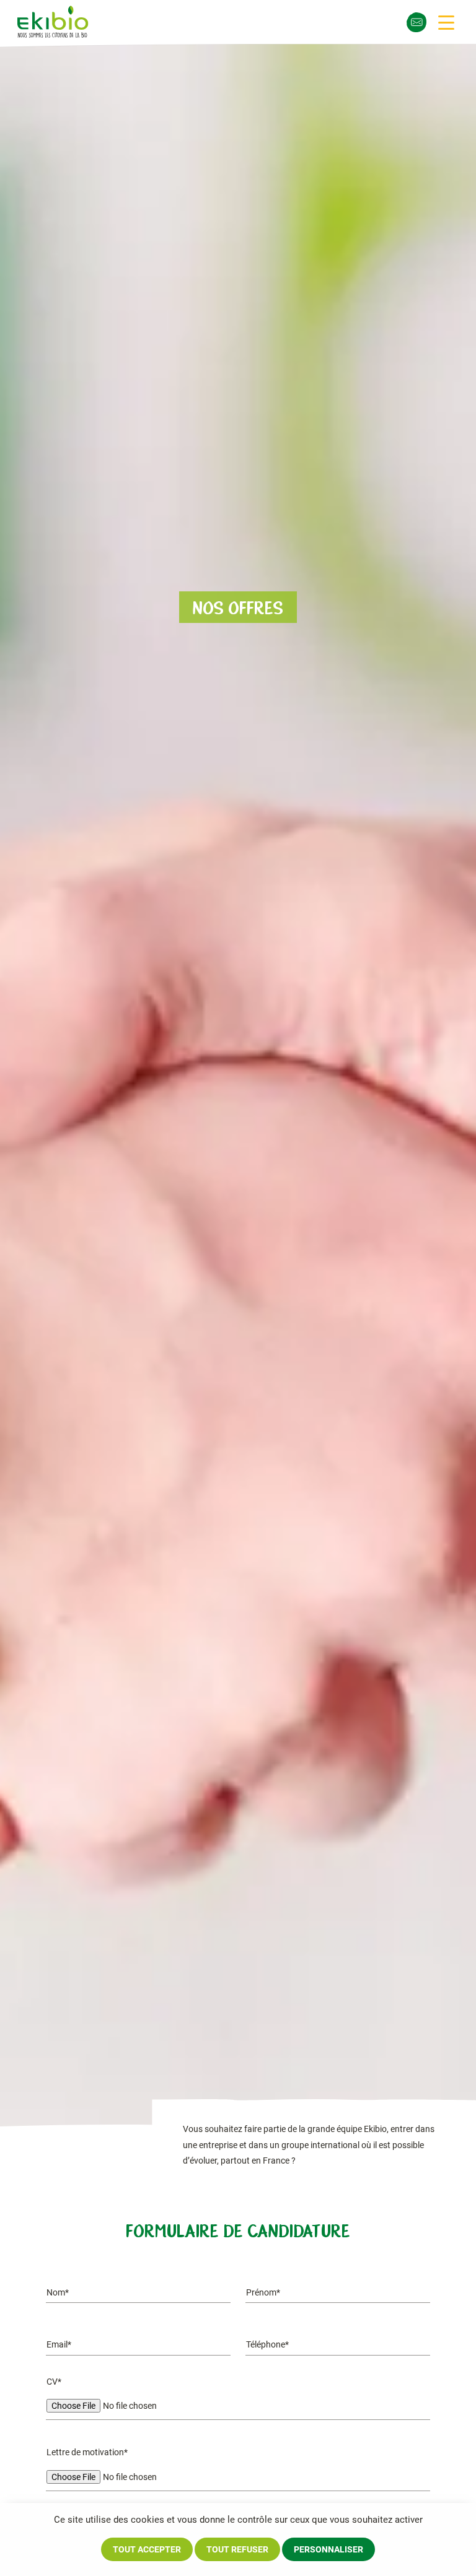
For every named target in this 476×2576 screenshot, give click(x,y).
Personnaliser (328, 2549)
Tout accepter (147, 2549)
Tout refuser (237, 2549)
